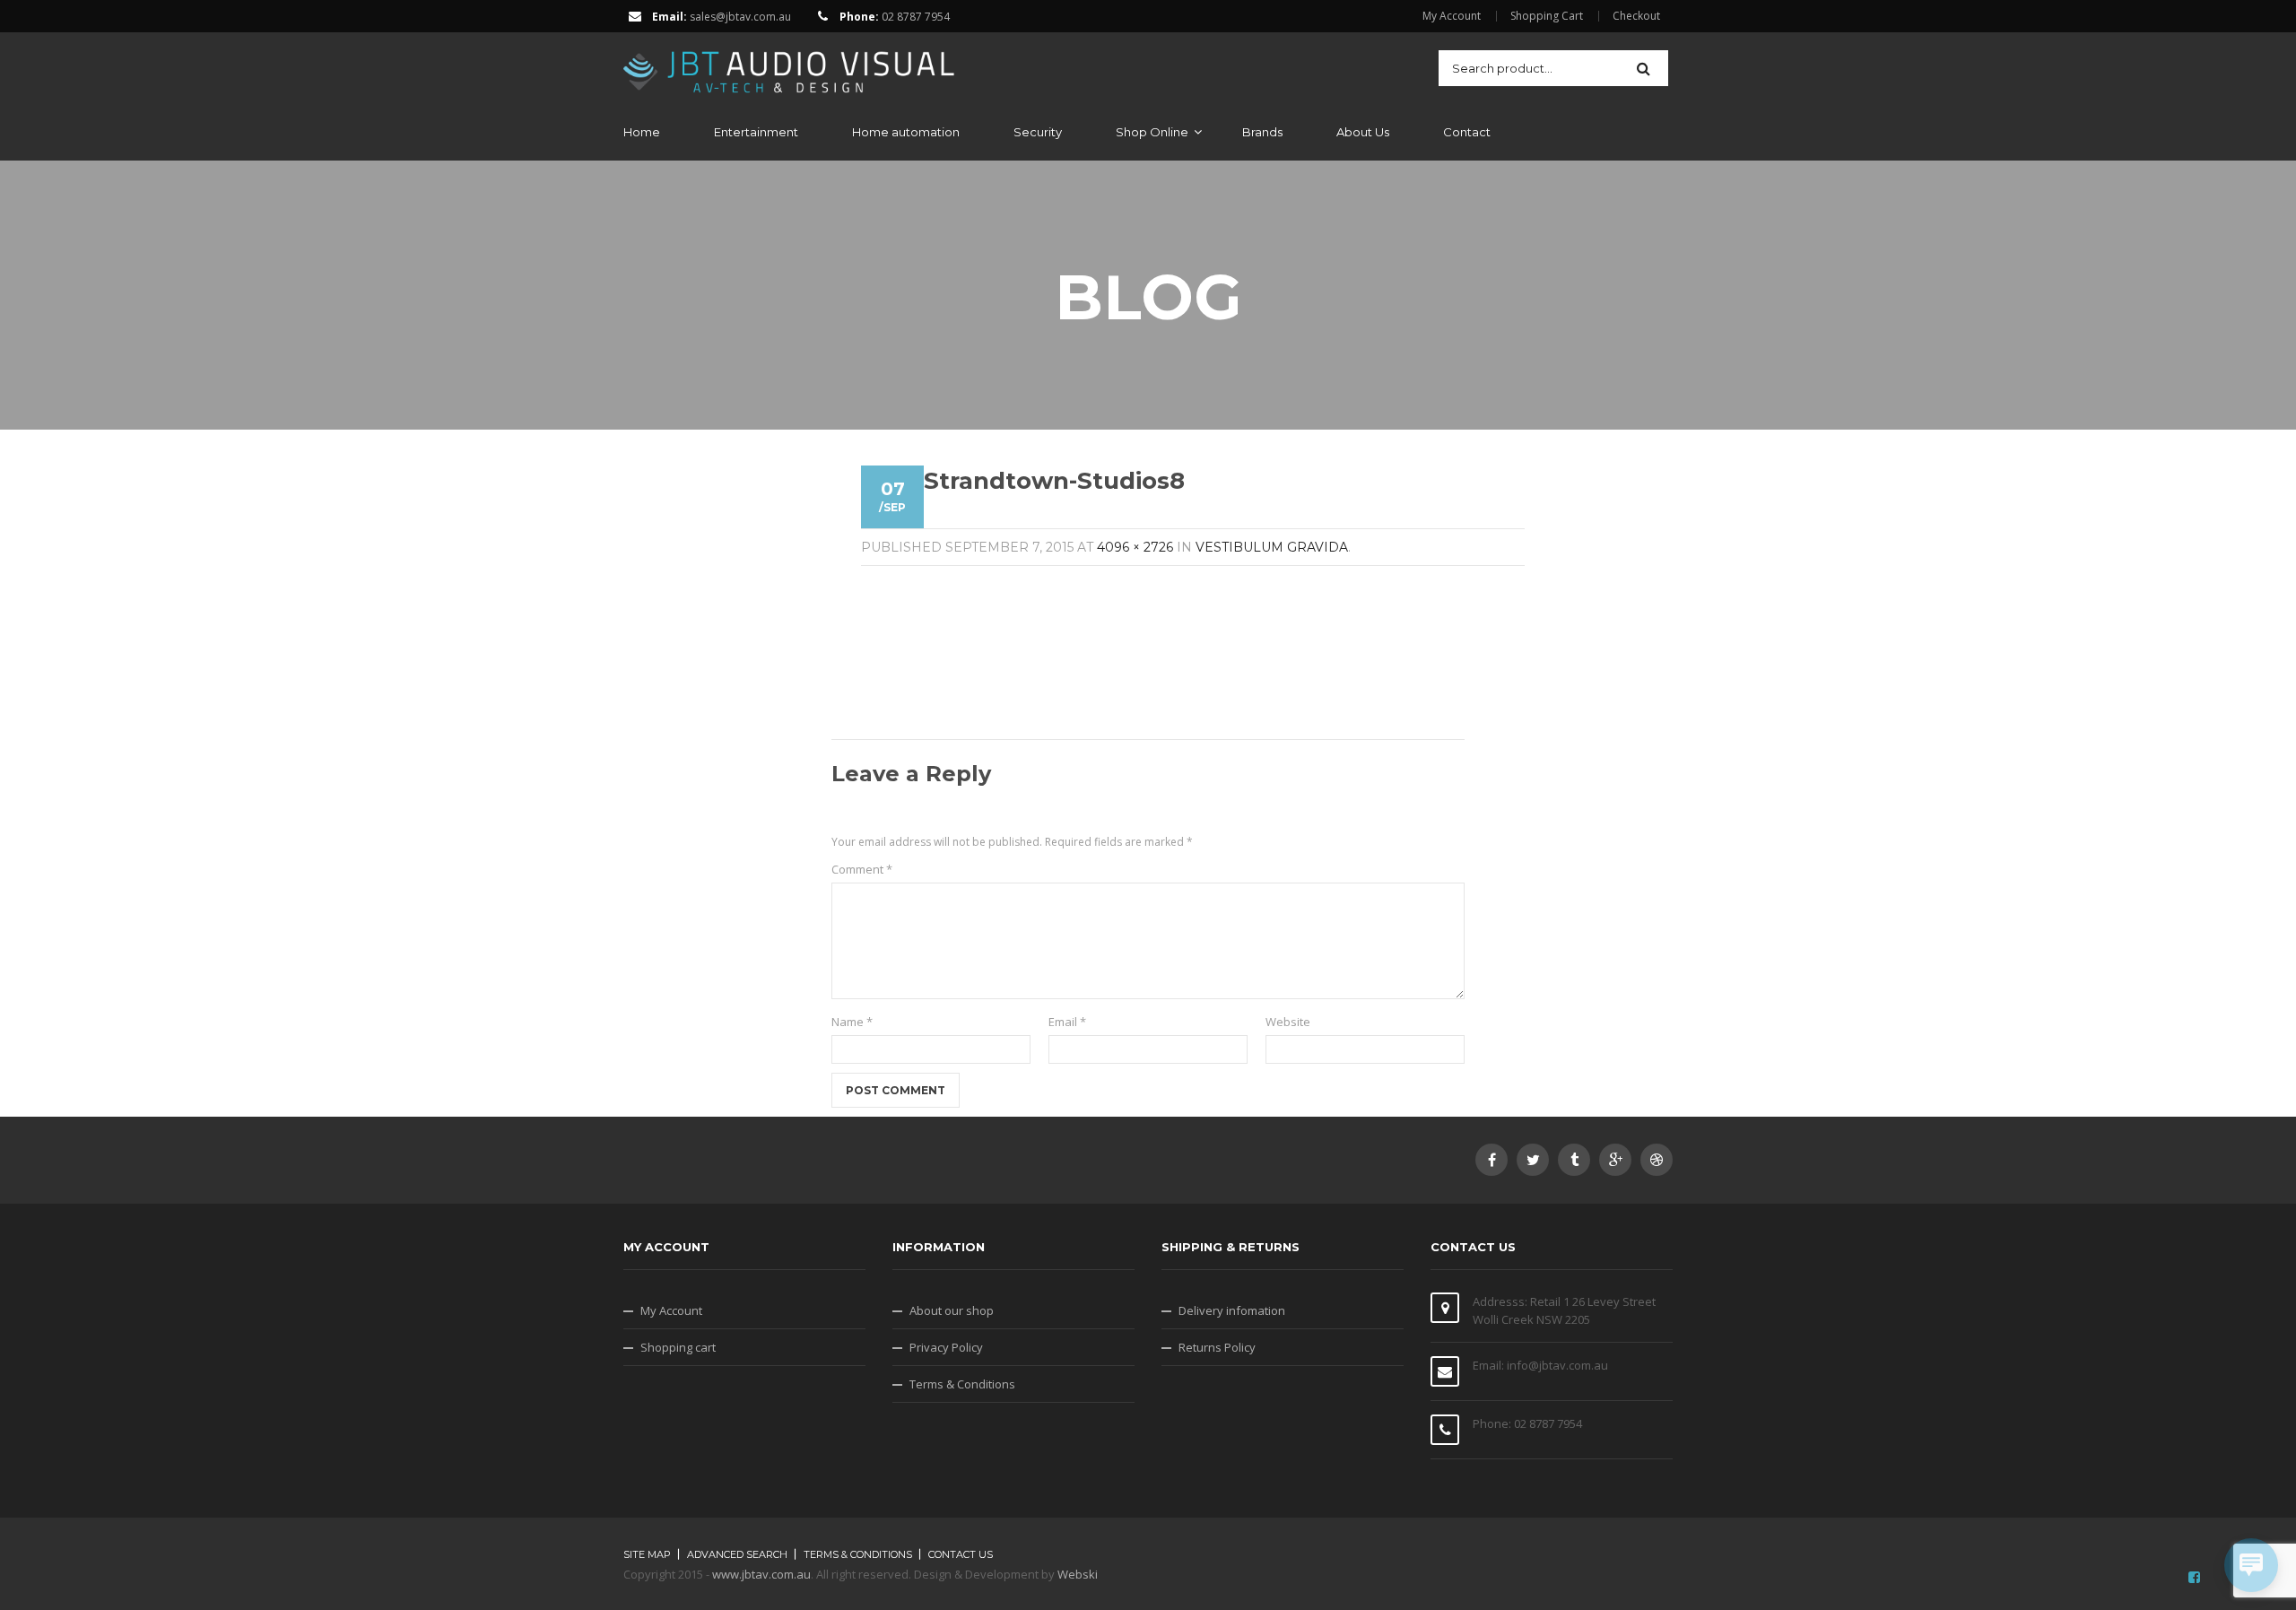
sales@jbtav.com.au (740, 17)
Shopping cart (678, 1347)
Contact (1467, 132)
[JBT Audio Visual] (789, 66)
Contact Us (961, 1554)
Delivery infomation (1232, 1310)
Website (1288, 1022)
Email (1067, 1022)
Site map (647, 1554)
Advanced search (737, 1554)
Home (642, 132)
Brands (1262, 132)
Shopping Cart (1547, 16)
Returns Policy (1217, 1347)
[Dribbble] (1657, 1160)
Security (1038, 132)
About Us (1363, 132)
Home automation (906, 132)
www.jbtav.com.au (761, 1574)
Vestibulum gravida (1272, 547)
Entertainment (756, 132)
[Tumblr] (1574, 1160)
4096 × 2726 (1135, 547)
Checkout (1636, 16)
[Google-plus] (1615, 1160)
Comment (862, 869)
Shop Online (1152, 132)
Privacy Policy (946, 1347)
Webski (1078, 1574)
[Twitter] (1533, 1160)
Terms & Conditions (962, 1384)
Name (852, 1022)
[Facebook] (1492, 1160)
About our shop (952, 1310)
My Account (1452, 16)
